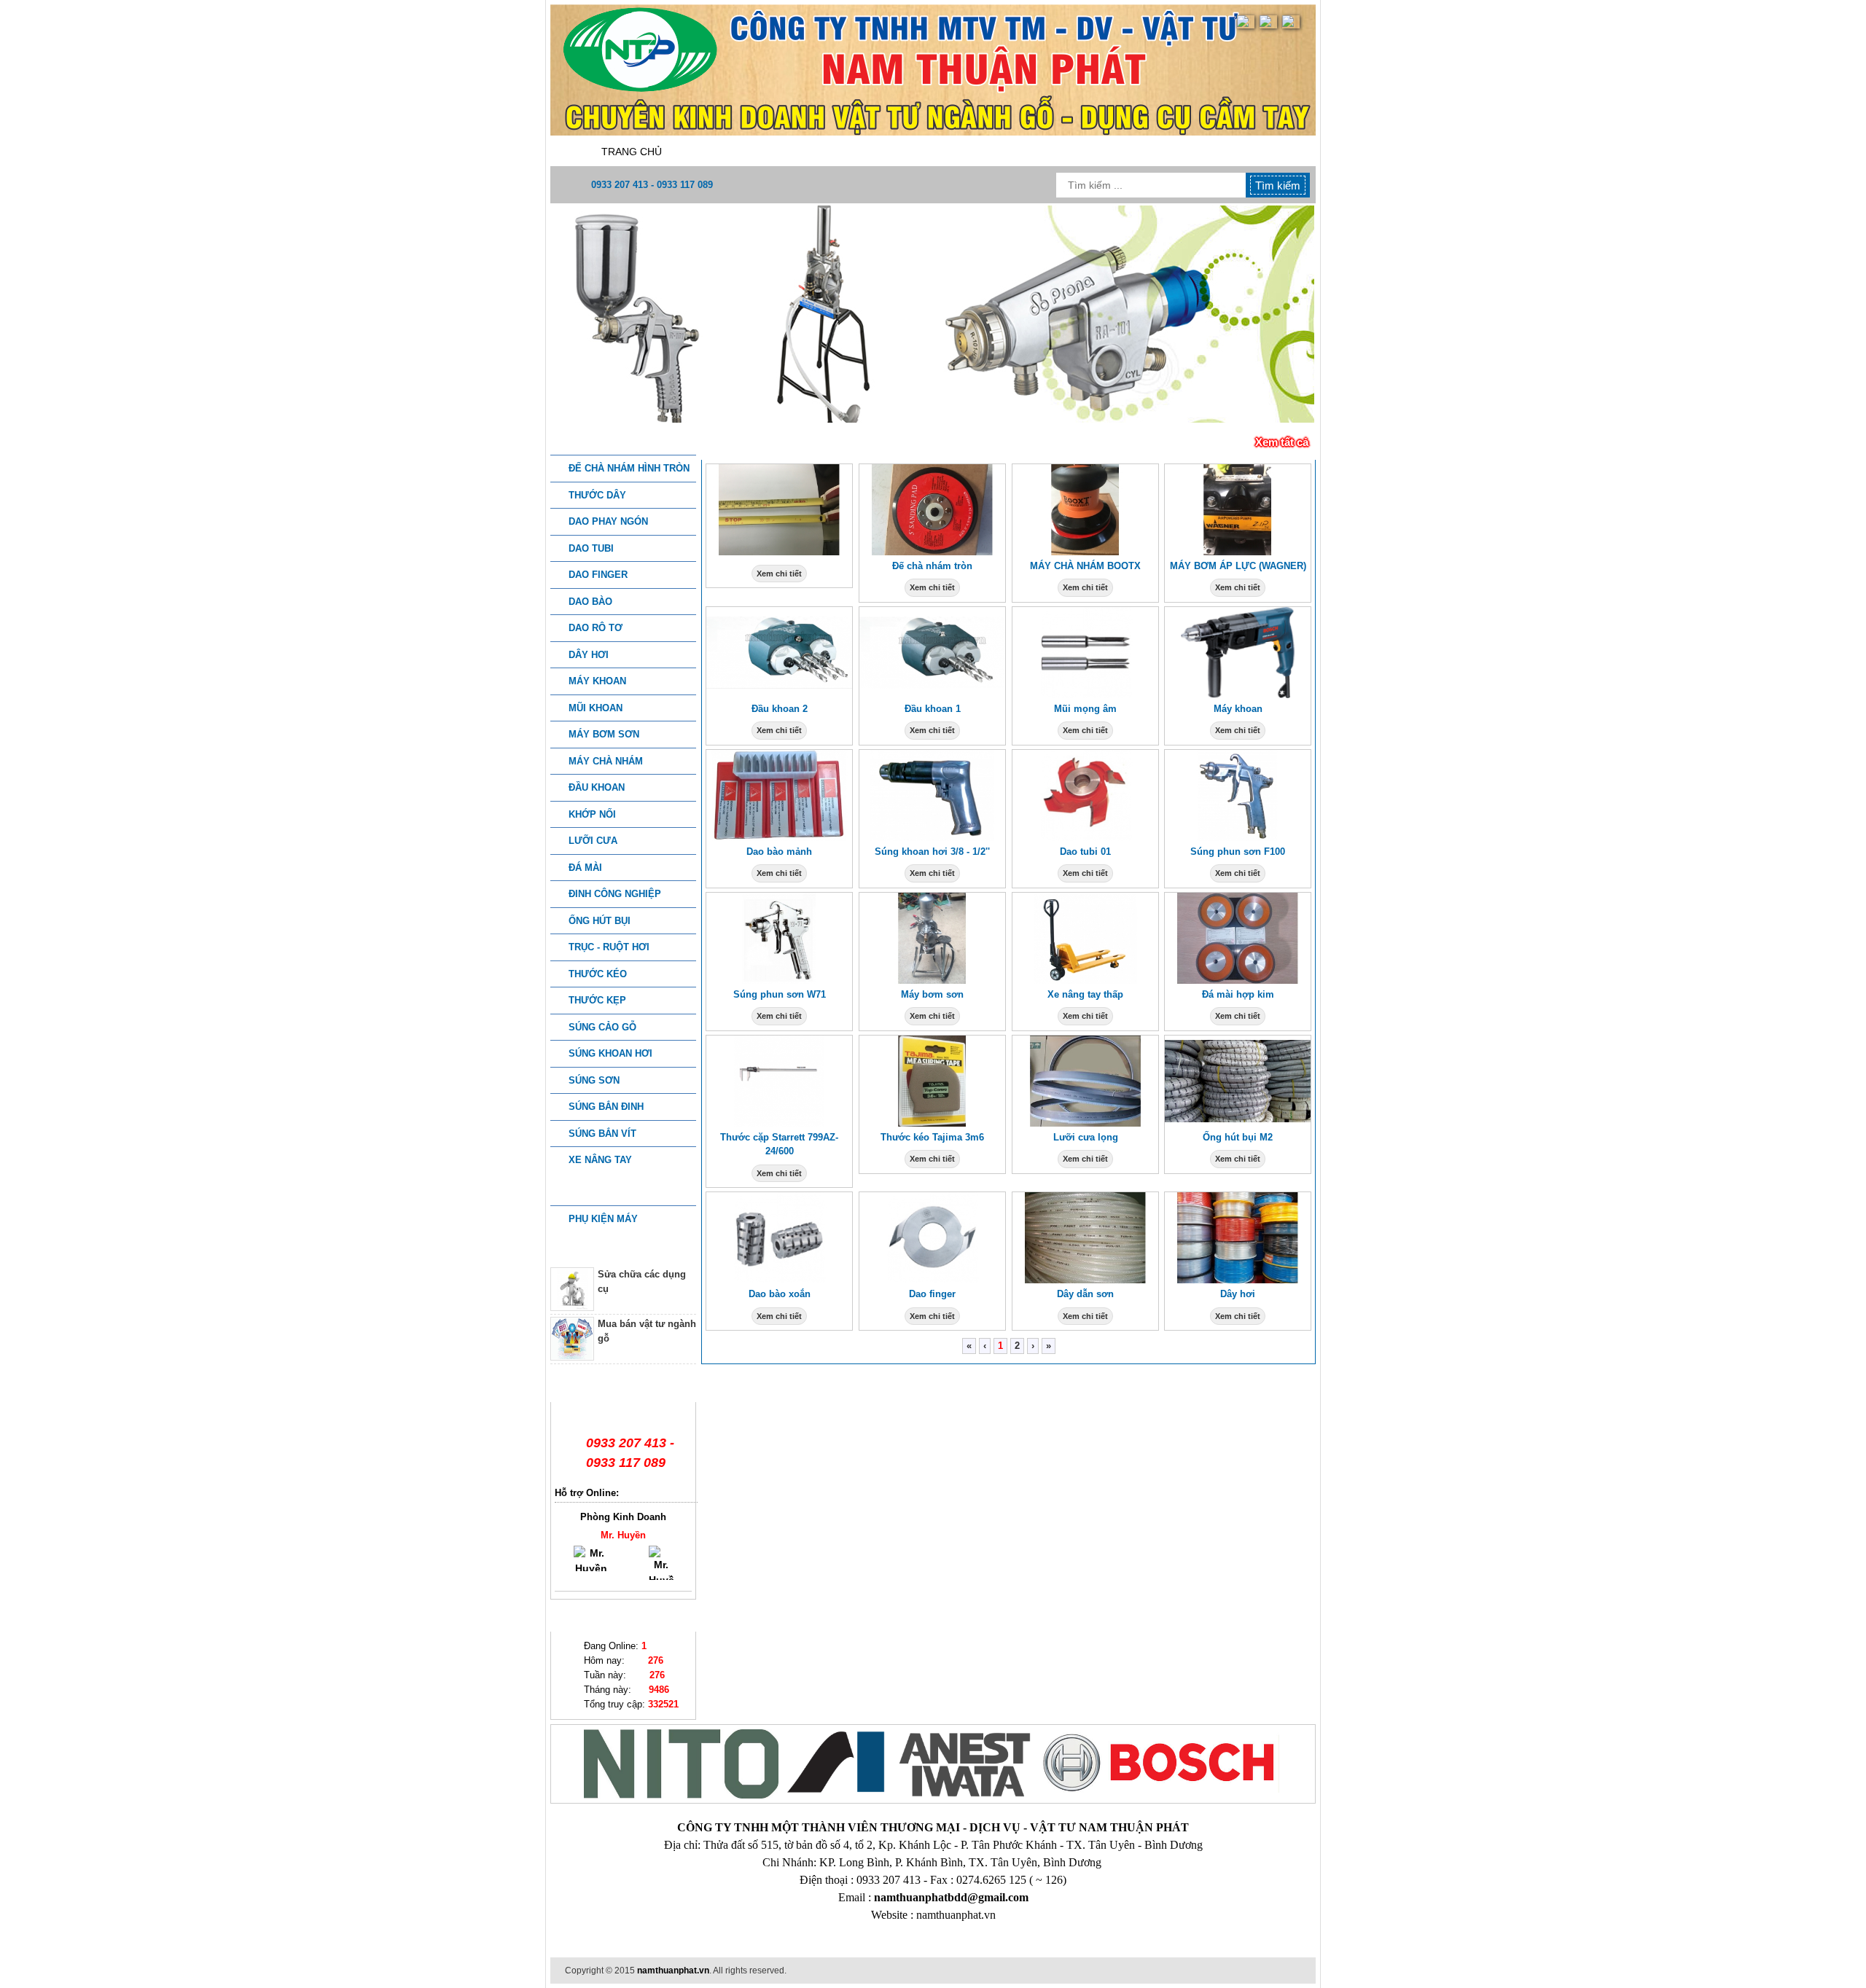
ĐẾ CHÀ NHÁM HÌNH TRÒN (629, 468)
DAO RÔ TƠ (596, 628)
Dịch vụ (946, 152)
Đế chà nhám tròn (932, 566)
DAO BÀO (590, 602)
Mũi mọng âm (1085, 709)
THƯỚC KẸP (597, 1000)
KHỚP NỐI (592, 814)
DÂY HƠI (589, 655)
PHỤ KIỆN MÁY (603, 1219)
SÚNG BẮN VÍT (602, 1134)
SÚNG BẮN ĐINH (606, 1107)
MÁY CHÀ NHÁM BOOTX (1085, 566)
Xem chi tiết (779, 574)
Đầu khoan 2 (780, 709)
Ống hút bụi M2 (1238, 1137)
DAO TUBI (591, 548)
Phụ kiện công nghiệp (624, 1191)
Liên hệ (1237, 152)
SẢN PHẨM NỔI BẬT (767, 442)
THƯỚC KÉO (598, 974)
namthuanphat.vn (673, 1971)
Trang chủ (632, 152)
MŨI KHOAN (596, 708)
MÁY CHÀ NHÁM (606, 761)
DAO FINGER (598, 575)
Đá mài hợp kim (1238, 994)
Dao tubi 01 (1085, 852)
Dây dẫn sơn (1085, 1294)
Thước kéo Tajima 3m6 (932, 1137)
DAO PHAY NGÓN (608, 521)
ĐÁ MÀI (585, 868)
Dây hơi (1238, 1294)
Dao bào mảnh (779, 852)
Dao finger (932, 1294)
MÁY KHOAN (597, 681)
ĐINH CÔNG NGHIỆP (615, 894)
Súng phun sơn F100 (1238, 852)
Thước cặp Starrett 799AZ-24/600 (779, 1144)
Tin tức (1144, 152)
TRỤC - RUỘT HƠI (609, 947)
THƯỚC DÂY (597, 495)
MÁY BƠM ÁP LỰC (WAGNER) (1238, 566)
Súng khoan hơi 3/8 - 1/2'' (932, 852)
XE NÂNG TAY (600, 1160)
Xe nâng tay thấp (1085, 994)
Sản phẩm (848, 152)
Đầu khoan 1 (933, 709)
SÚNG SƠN (594, 1080)
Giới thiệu (742, 152)
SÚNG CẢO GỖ (602, 1027)
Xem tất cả (1282, 442)
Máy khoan (1238, 709)
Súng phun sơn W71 (780, 994)
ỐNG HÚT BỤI (600, 921)
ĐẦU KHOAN (597, 787)
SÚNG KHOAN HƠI (610, 1053)
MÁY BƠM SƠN (604, 734)
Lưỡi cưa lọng (1086, 1137)
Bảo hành (1045, 152)
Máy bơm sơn (932, 994)
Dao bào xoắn (780, 1294)
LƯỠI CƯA (593, 841)
